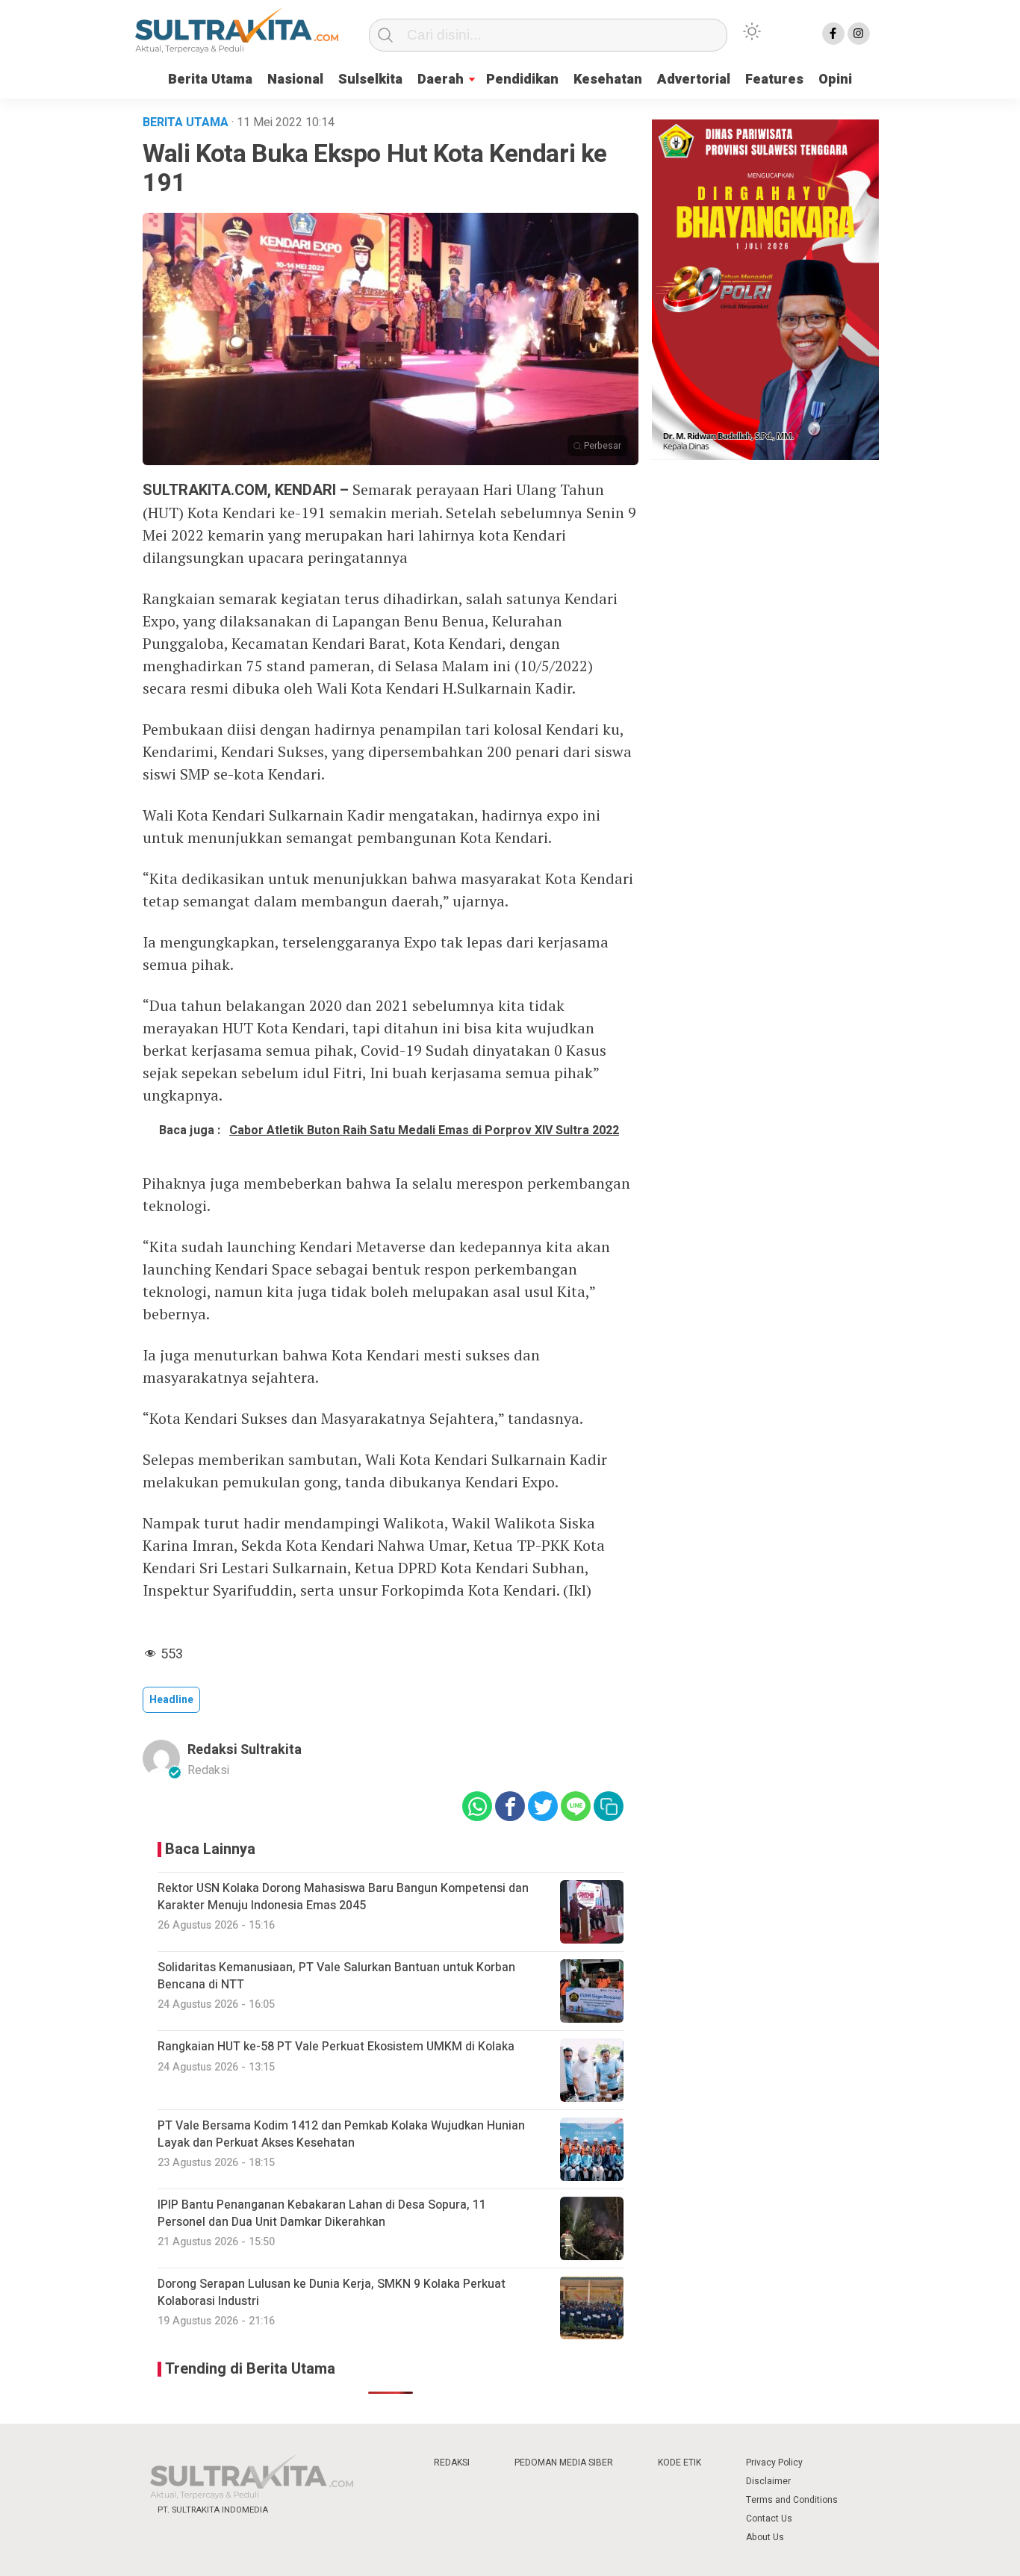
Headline (171, 1700)
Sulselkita (370, 80)
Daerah (441, 80)
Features (774, 80)
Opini (835, 80)
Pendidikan (522, 80)
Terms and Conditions (792, 2500)
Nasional (295, 80)
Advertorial (694, 80)
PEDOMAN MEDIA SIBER (564, 2463)
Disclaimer (768, 2481)
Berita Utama (210, 80)
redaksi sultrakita (245, 1750)
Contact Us (769, 2519)
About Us (765, 2537)
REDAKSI (452, 2463)
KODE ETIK (680, 2463)
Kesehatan (608, 80)
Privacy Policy (774, 2463)
